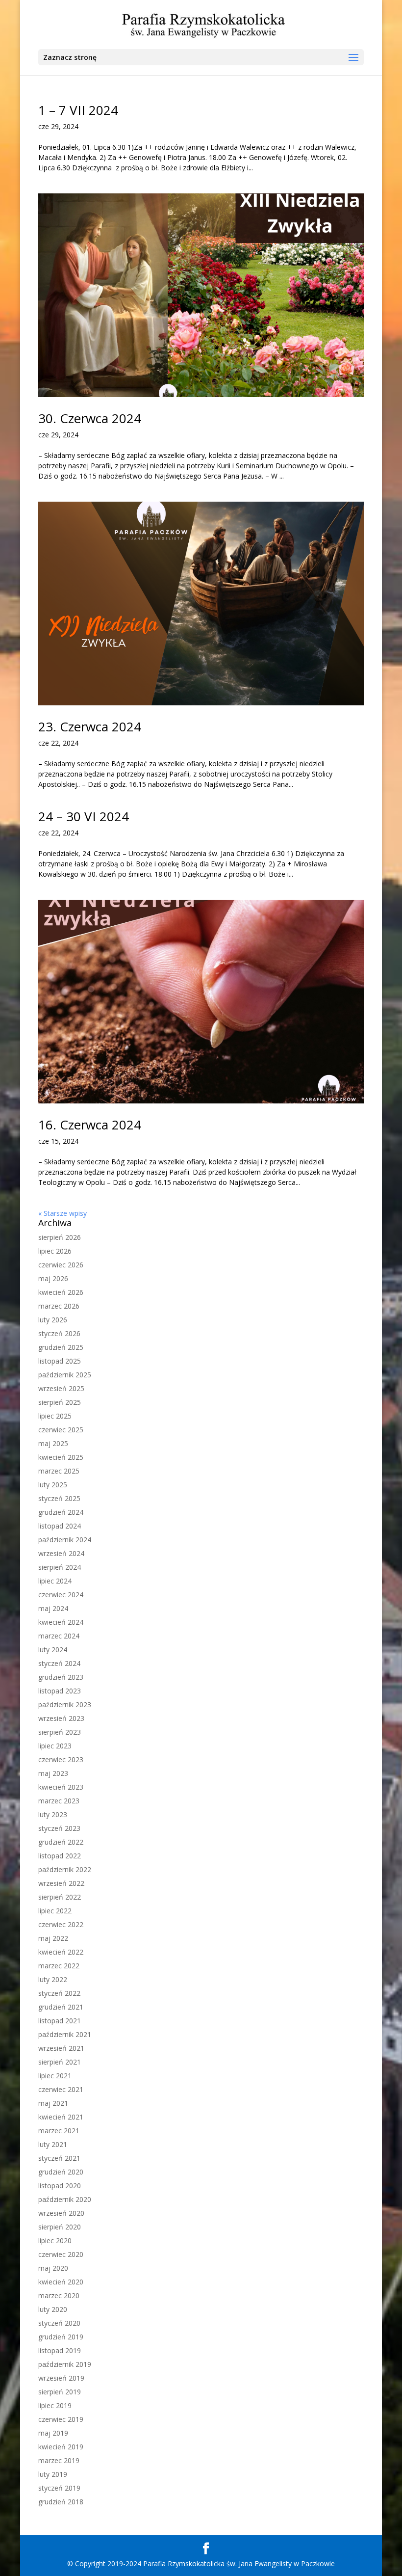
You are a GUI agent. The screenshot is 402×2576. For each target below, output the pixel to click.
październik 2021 (65, 2034)
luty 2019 (53, 2474)
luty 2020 (53, 2309)
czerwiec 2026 (61, 1265)
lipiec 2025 (55, 1416)
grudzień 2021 (61, 2007)
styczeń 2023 (59, 1828)
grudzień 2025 (61, 1347)
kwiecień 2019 (61, 2447)
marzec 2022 (59, 1966)
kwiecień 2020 (61, 2282)
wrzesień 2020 (61, 2213)
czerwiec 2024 (61, 1595)
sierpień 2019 (60, 2392)
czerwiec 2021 (61, 2089)
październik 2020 (65, 2199)
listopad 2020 (60, 2186)
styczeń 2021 (59, 2158)
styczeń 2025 (59, 1498)
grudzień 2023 (61, 1677)
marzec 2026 (59, 1306)
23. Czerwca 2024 (90, 726)
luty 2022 (53, 1979)
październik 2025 (65, 1375)
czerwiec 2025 (61, 1430)
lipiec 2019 (55, 2405)
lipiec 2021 (55, 2076)
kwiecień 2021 (61, 2117)
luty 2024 (53, 1650)
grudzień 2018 (61, 2502)
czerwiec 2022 (61, 1924)
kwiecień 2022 (61, 1952)
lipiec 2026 (55, 1251)
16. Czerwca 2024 (90, 1125)
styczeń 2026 (59, 1333)
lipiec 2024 (55, 1581)
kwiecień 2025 (61, 1457)
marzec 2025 (59, 1471)
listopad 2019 (60, 2350)
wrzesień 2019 (61, 2378)
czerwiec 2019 (61, 2419)
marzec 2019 (59, 2460)
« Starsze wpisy (63, 1213)
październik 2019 (65, 2364)
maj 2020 (53, 2268)
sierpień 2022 (60, 1897)
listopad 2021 (60, 2021)
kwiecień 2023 (61, 1787)
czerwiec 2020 (61, 2254)
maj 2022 (53, 1938)
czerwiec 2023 (61, 1759)
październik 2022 (65, 1869)
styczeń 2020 (59, 2323)
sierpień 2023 (60, 1732)
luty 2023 (53, 1814)
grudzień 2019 (61, 2337)
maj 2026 (53, 1278)
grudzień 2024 (61, 1512)
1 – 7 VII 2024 (78, 110)
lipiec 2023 (55, 1746)
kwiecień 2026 (61, 1292)
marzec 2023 (59, 1801)
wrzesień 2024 (61, 1553)
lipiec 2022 (55, 1911)
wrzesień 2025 (61, 1388)
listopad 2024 (60, 1526)
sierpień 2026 (60, 1237)
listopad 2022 (60, 1856)
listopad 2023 (60, 1691)
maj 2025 (53, 1443)
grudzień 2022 (61, 1842)
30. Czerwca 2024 (90, 418)
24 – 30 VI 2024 (84, 816)
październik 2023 (65, 1704)
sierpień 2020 (60, 2227)
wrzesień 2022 (61, 1883)
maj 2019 (53, 2433)
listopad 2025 (60, 1361)
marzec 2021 (59, 2131)
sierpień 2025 (60, 1402)
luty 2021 (53, 2144)
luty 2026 (53, 1320)
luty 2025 (53, 1485)
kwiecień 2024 (61, 1622)
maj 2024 (53, 1608)
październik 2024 (65, 1540)
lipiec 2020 (55, 2241)
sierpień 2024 (60, 1567)
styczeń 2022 (59, 1993)
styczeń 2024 (59, 1663)
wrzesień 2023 (61, 1718)
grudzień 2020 (61, 2172)
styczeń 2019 (59, 2488)
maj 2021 (53, 2103)
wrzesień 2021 (61, 2048)
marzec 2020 (59, 2295)
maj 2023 (53, 1773)
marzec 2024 (59, 1636)
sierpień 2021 (60, 2062)
